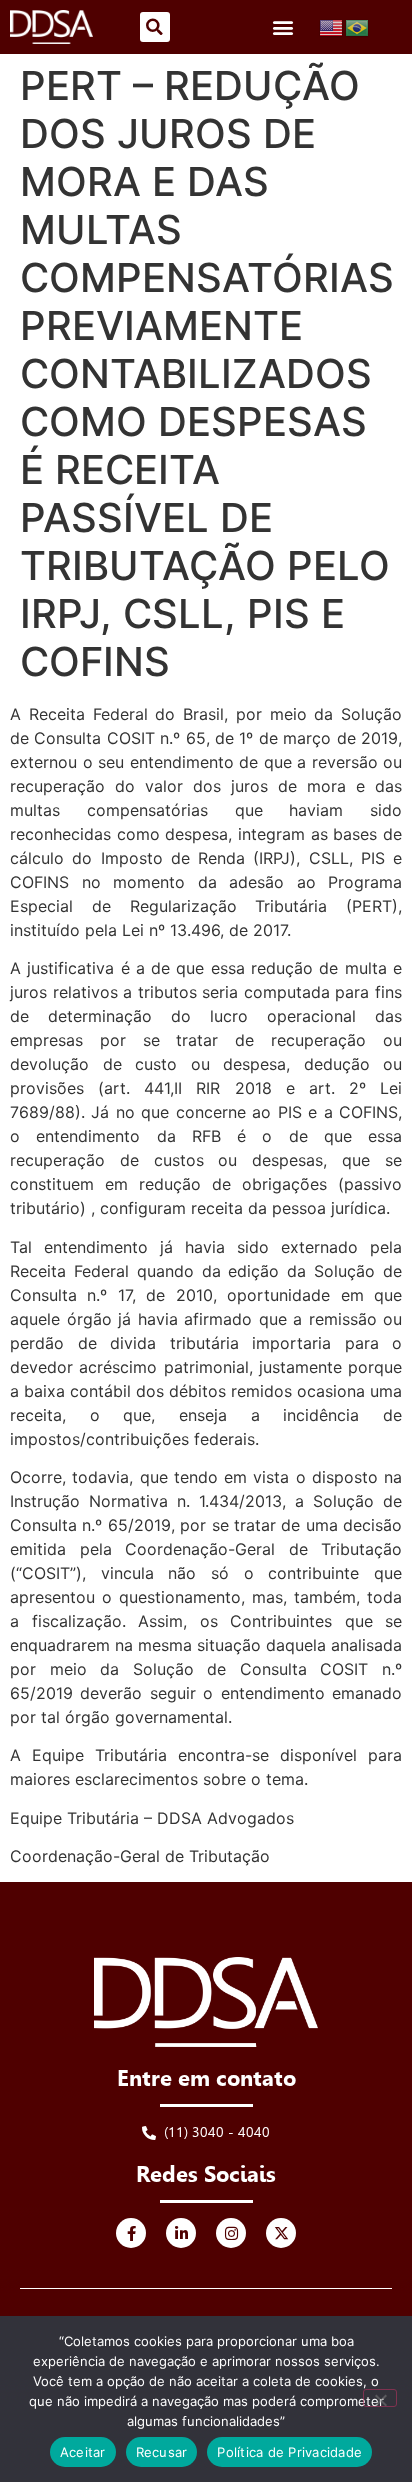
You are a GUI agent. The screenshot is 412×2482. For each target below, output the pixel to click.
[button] (155, 27)
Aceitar (83, 2452)
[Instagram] (231, 2233)
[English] (332, 26)
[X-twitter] (281, 2233)
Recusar (162, 2452)
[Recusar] (380, 2398)
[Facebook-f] (131, 2233)
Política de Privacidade (289, 2452)
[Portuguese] (358, 26)
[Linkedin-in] (181, 2233)
